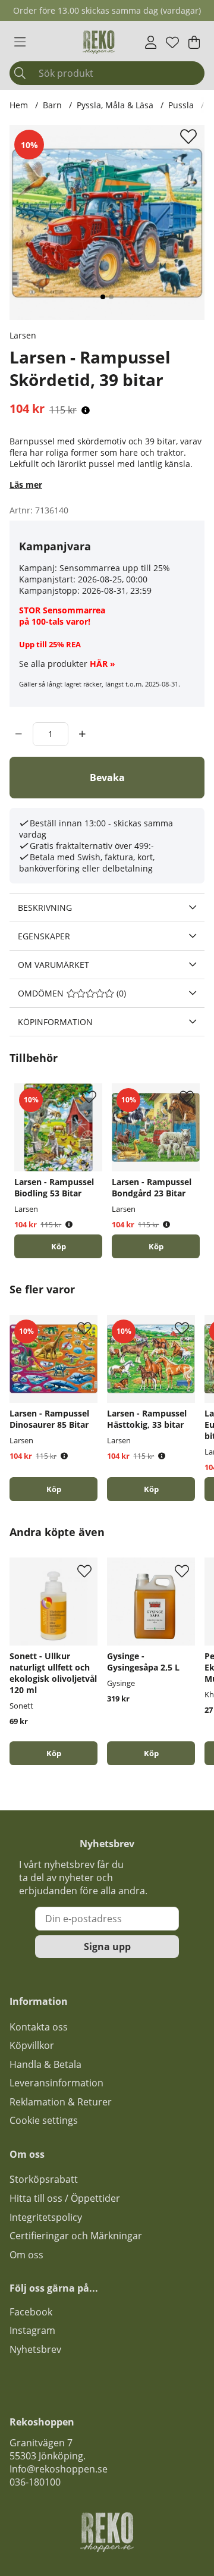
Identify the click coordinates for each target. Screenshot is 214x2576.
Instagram (32, 2330)
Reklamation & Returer (61, 2102)
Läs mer (26, 485)
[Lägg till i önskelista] (190, 136)
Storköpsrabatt (44, 2179)
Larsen (23, 335)
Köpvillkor (32, 2045)
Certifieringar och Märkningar (76, 2236)
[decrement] (19, 734)
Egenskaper (44, 936)
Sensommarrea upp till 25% (115, 568)
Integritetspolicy (46, 2217)
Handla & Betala (45, 2064)
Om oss (26, 2255)
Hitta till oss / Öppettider (65, 2198)
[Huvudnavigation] (20, 42)
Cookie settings (44, 2120)
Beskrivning (45, 908)
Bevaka (107, 778)
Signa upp (107, 1947)
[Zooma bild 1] (107, 222)
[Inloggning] (151, 42)
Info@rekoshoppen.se (59, 2469)
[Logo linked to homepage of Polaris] (99, 42)
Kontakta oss (39, 2027)
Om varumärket (53, 965)
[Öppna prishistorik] (86, 410)
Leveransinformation (56, 2083)
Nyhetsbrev (35, 2349)
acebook (33, 2312)
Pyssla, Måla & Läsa (115, 105)
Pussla (181, 105)
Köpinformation (55, 1022)
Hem (19, 105)
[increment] (82, 734)
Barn (52, 105)
